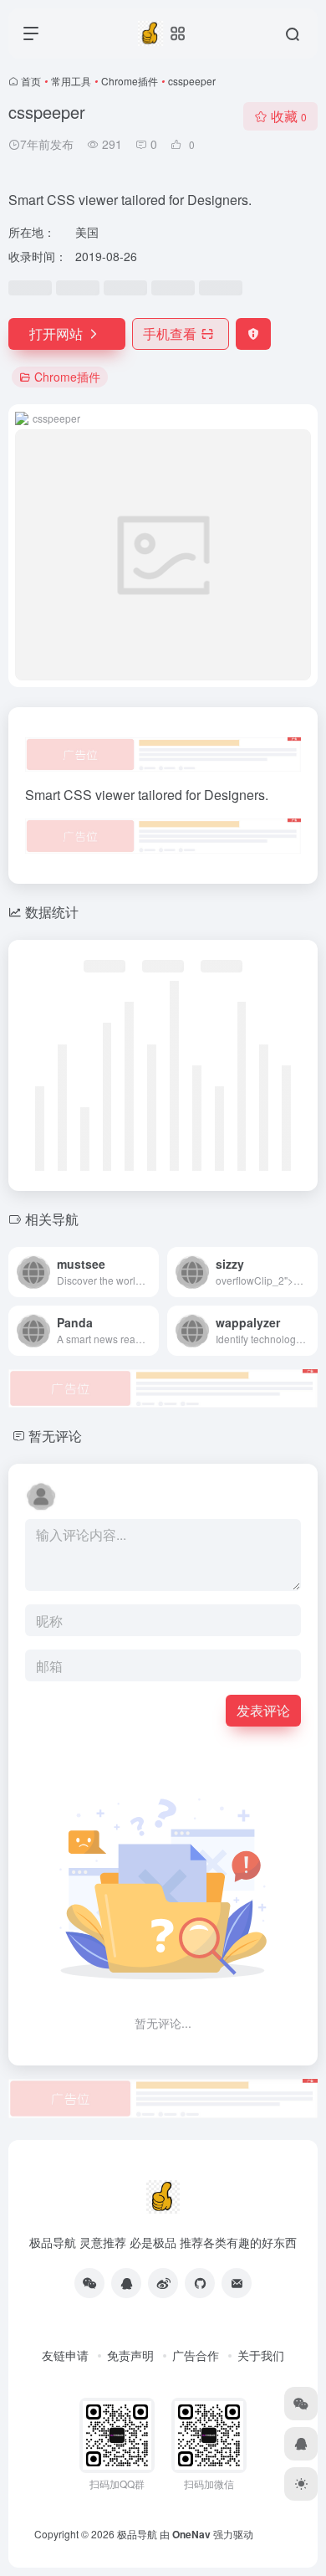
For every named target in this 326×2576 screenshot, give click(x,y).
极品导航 (137, 2534)
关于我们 (261, 2355)
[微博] (163, 2283)
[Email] (237, 2283)
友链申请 (65, 2355)
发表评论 (263, 1710)
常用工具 (71, 81)
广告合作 (196, 2355)
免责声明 (130, 2355)
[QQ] (126, 2283)
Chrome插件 (130, 81)
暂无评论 (55, 1436)
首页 (31, 81)
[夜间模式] (301, 2484)
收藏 (289, 116)
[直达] (150, 1272)
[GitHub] (200, 2283)
